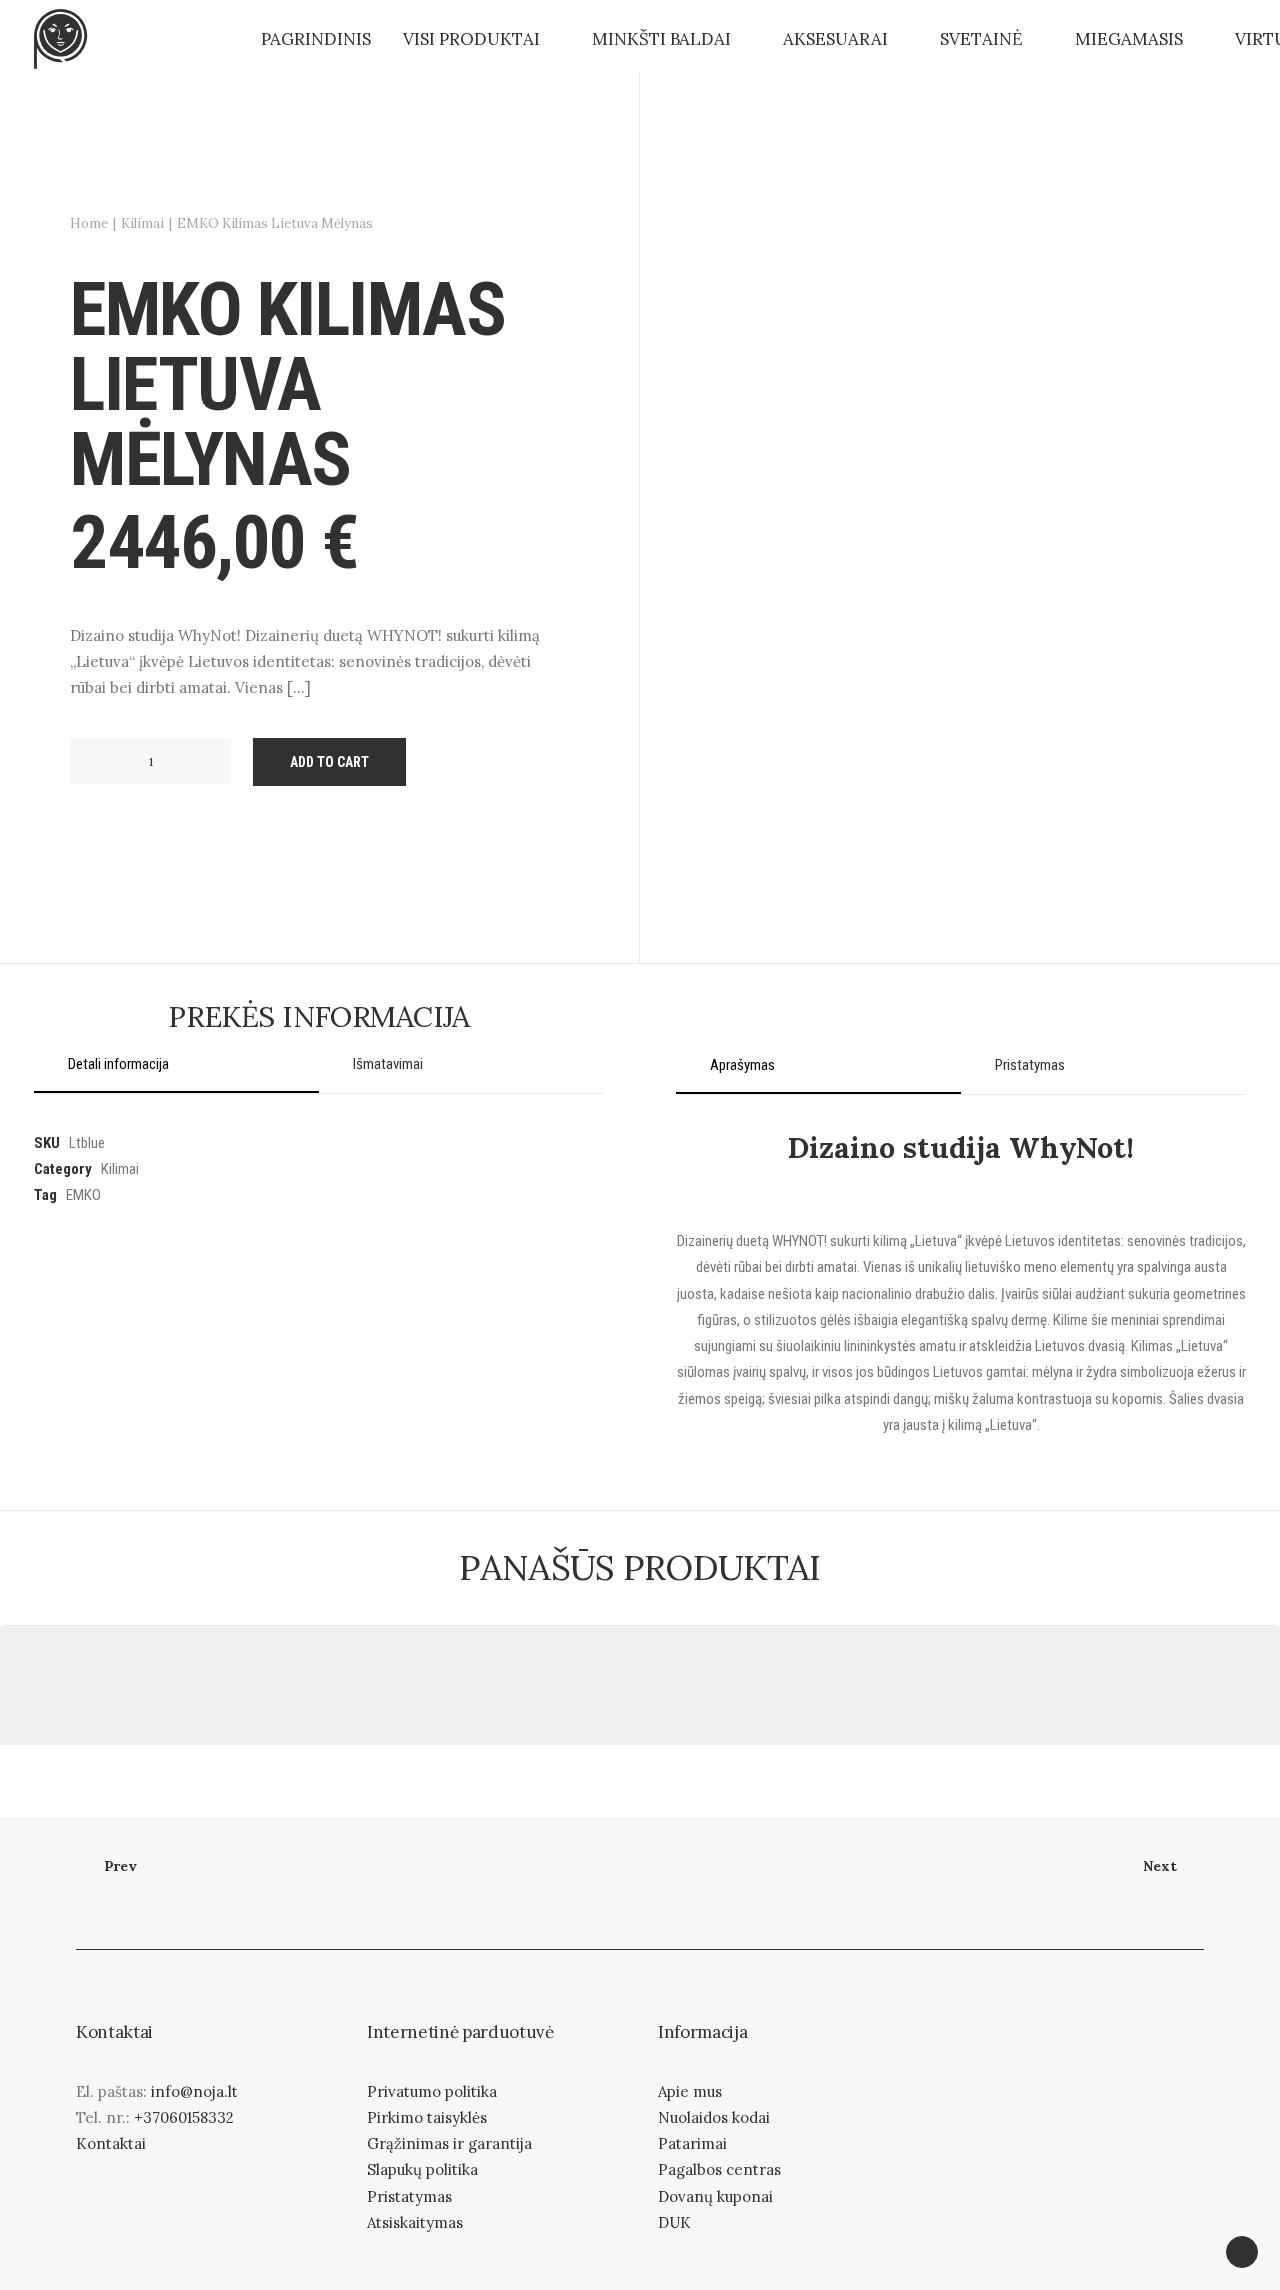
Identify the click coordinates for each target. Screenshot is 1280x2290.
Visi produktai (471, 39)
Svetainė (981, 39)
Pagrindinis (316, 39)
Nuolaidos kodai (714, 2117)
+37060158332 (184, 2117)
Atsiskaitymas (415, 2222)
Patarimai (692, 2143)
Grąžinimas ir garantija (449, 2143)
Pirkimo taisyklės (427, 2117)
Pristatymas (409, 2196)
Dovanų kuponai (715, 2196)
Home (89, 223)
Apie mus (690, 2091)
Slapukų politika (422, 2169)
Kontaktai (111, 2143)
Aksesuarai (835, 39)
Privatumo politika (432, 2091)
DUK (674, 2222)
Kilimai (142, 223)
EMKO (83, 1195)
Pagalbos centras (719, 2169)
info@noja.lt (194, 2091)
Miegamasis (1129, 39)
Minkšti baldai (661, 39)
